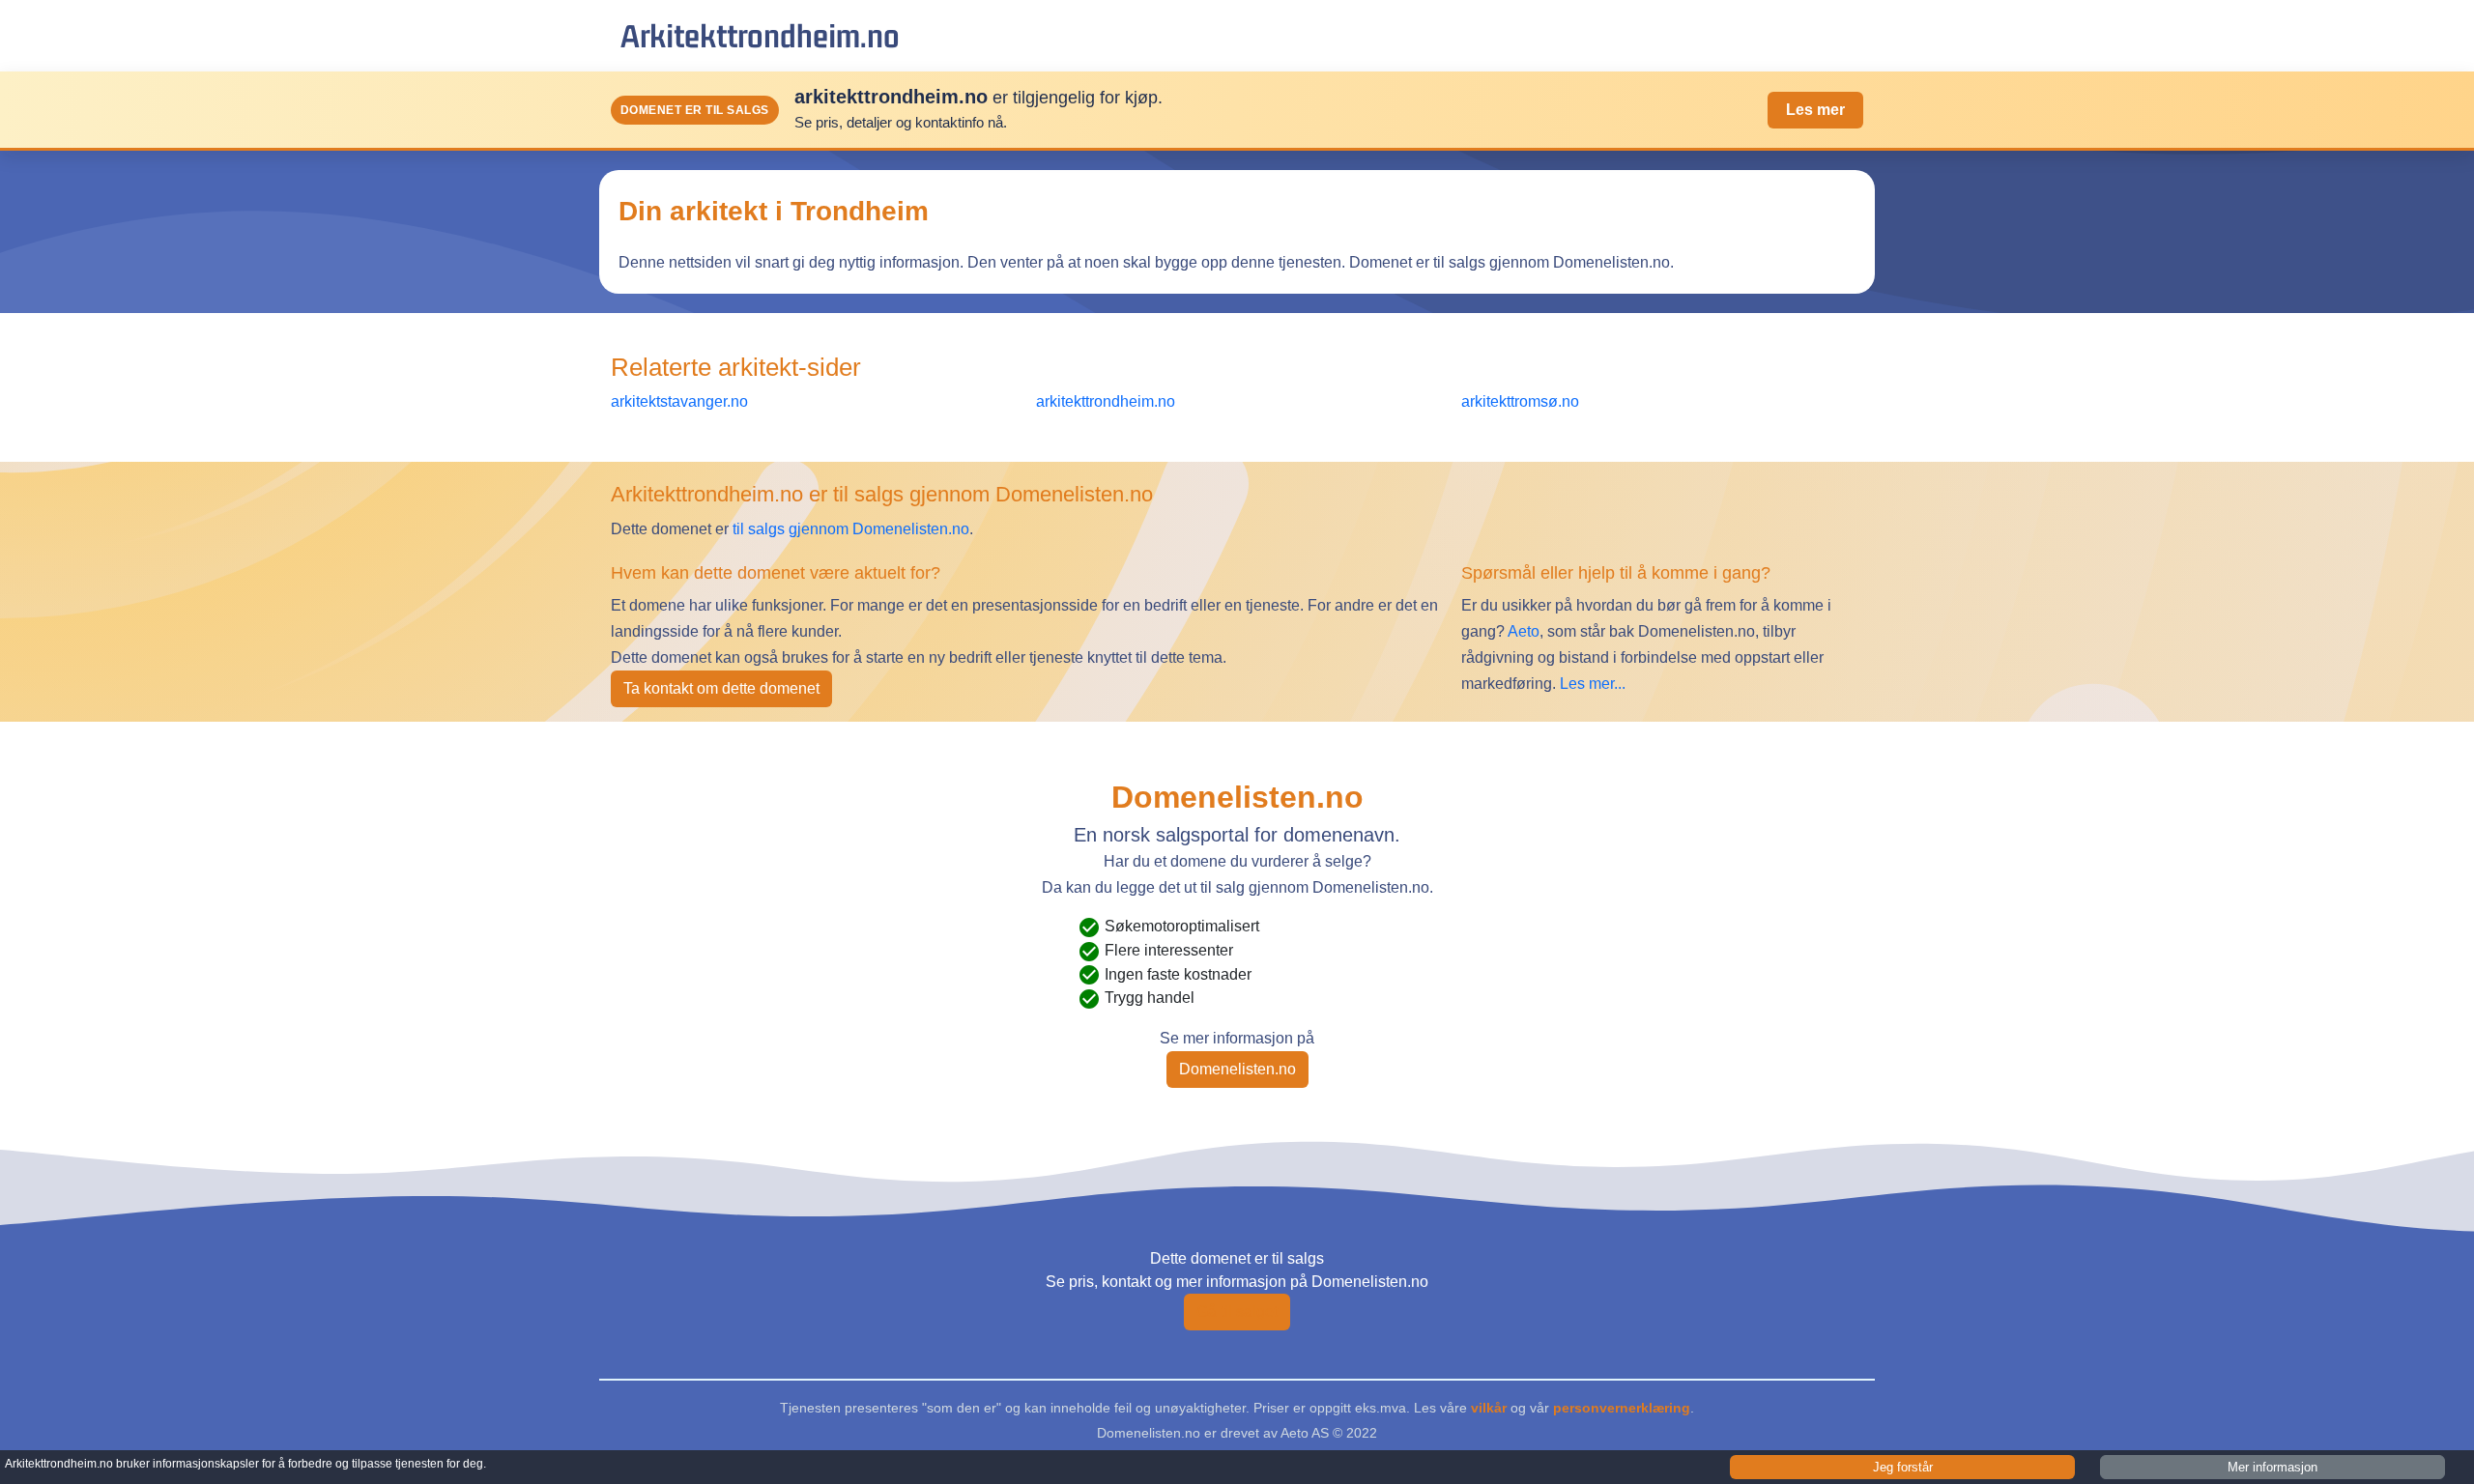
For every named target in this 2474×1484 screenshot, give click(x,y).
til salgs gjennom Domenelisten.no (851, 529)
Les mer (1815, 110)
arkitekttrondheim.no (760, 35)
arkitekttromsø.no (1520, 401)
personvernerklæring (1622, 1408)
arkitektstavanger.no (679, 401)
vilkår (1489, 1408)
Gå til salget (1237, 1312)
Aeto (1522, 631)
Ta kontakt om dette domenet (721, 688)
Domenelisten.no (1237, 1069)
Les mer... (1593, 684)
